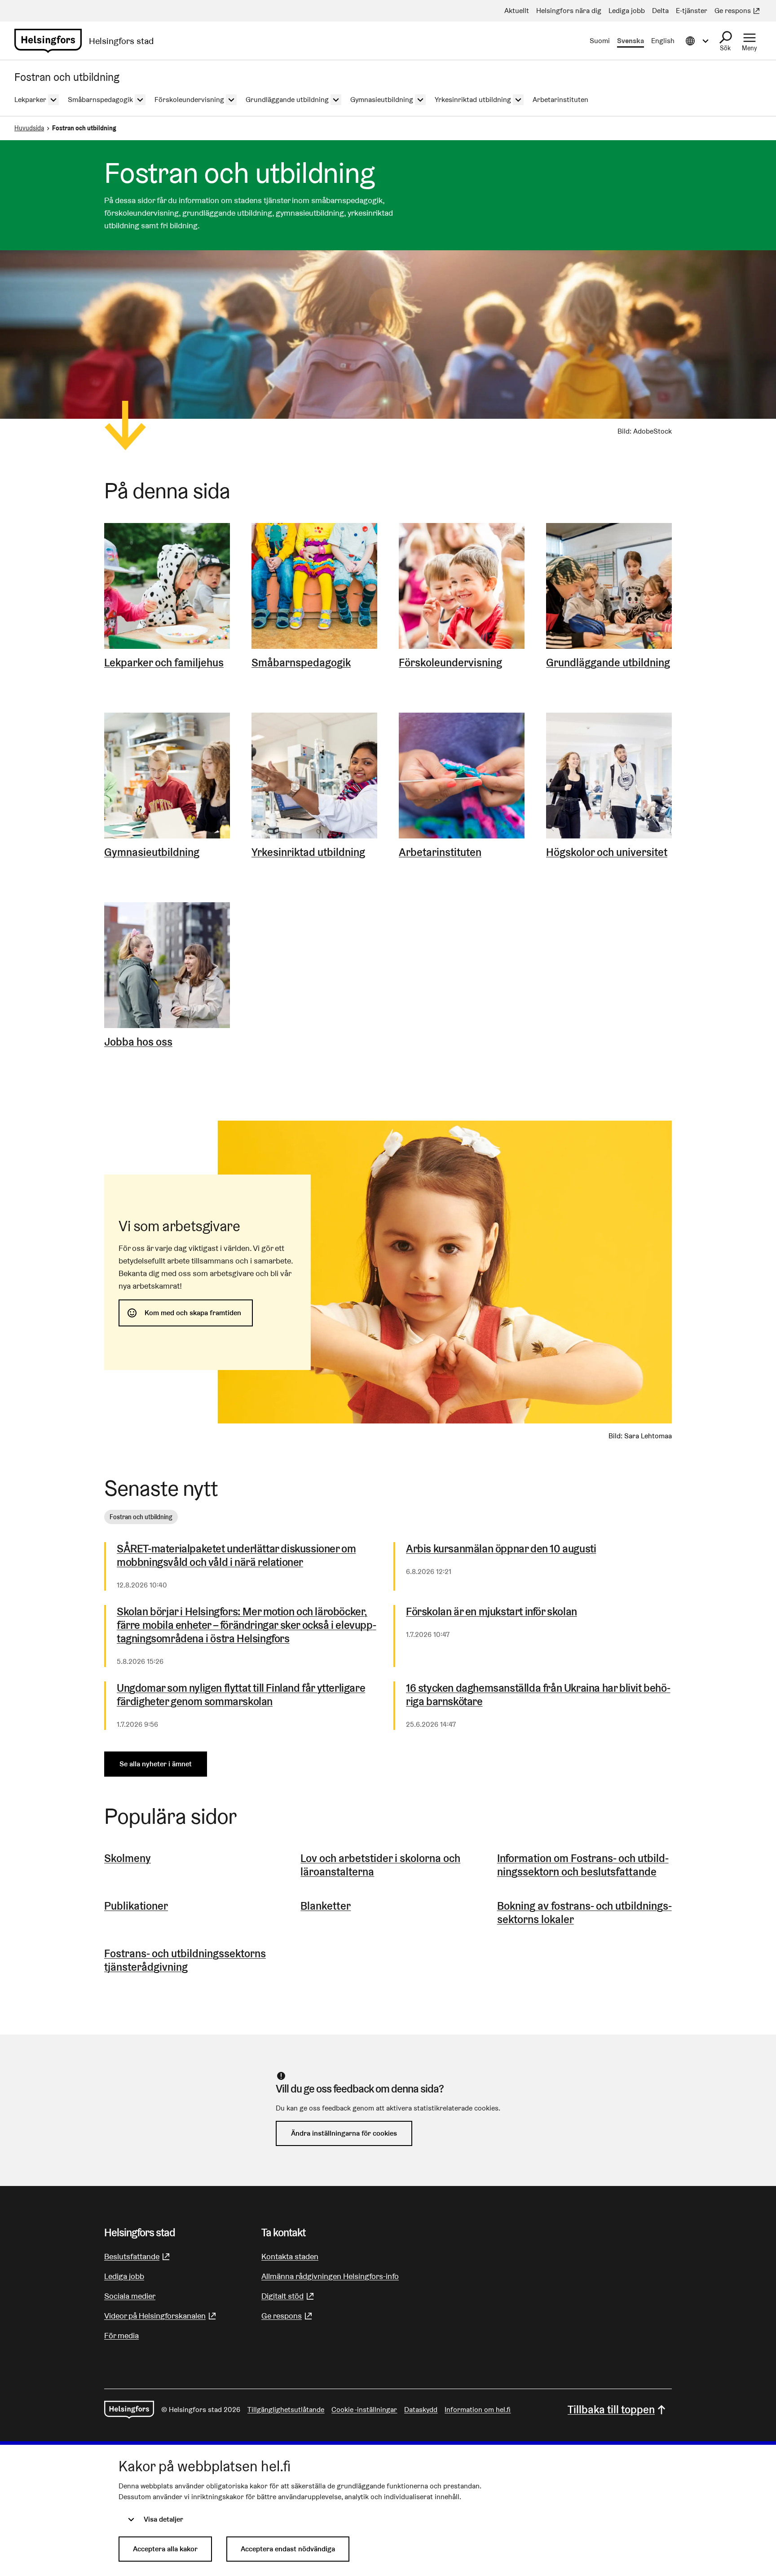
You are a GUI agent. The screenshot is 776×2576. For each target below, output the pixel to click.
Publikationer (136, 1906)
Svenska (630, 41)
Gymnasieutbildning (152, 852)
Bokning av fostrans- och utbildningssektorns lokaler (584, 1913)
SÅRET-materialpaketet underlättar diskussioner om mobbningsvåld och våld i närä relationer (236, 1556)
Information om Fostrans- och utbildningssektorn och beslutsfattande (583, 1865)
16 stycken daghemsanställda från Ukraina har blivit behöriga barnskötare (538, 1695)
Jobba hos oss (138, 1042)
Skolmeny (128, 1858)
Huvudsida (29, 128)
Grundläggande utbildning (608, 663)
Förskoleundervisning (450, 663)
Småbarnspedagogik (301, 663)
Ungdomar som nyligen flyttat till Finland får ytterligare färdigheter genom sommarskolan (241, 1695)
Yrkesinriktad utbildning (308, 852)
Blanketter (326, 1906)
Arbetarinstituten (440, 852)
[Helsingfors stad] (129, 2410)
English (663, 41)
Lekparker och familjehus (164, 663)
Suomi (600, 41)
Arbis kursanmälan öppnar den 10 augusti (501, 1549)
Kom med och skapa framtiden (193, 1313)
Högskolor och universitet (607, 852)
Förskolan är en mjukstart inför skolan (492, 1612)
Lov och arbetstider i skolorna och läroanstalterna (380, 1865)
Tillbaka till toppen (611, 2410)
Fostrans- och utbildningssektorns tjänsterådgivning (185, 1960)
